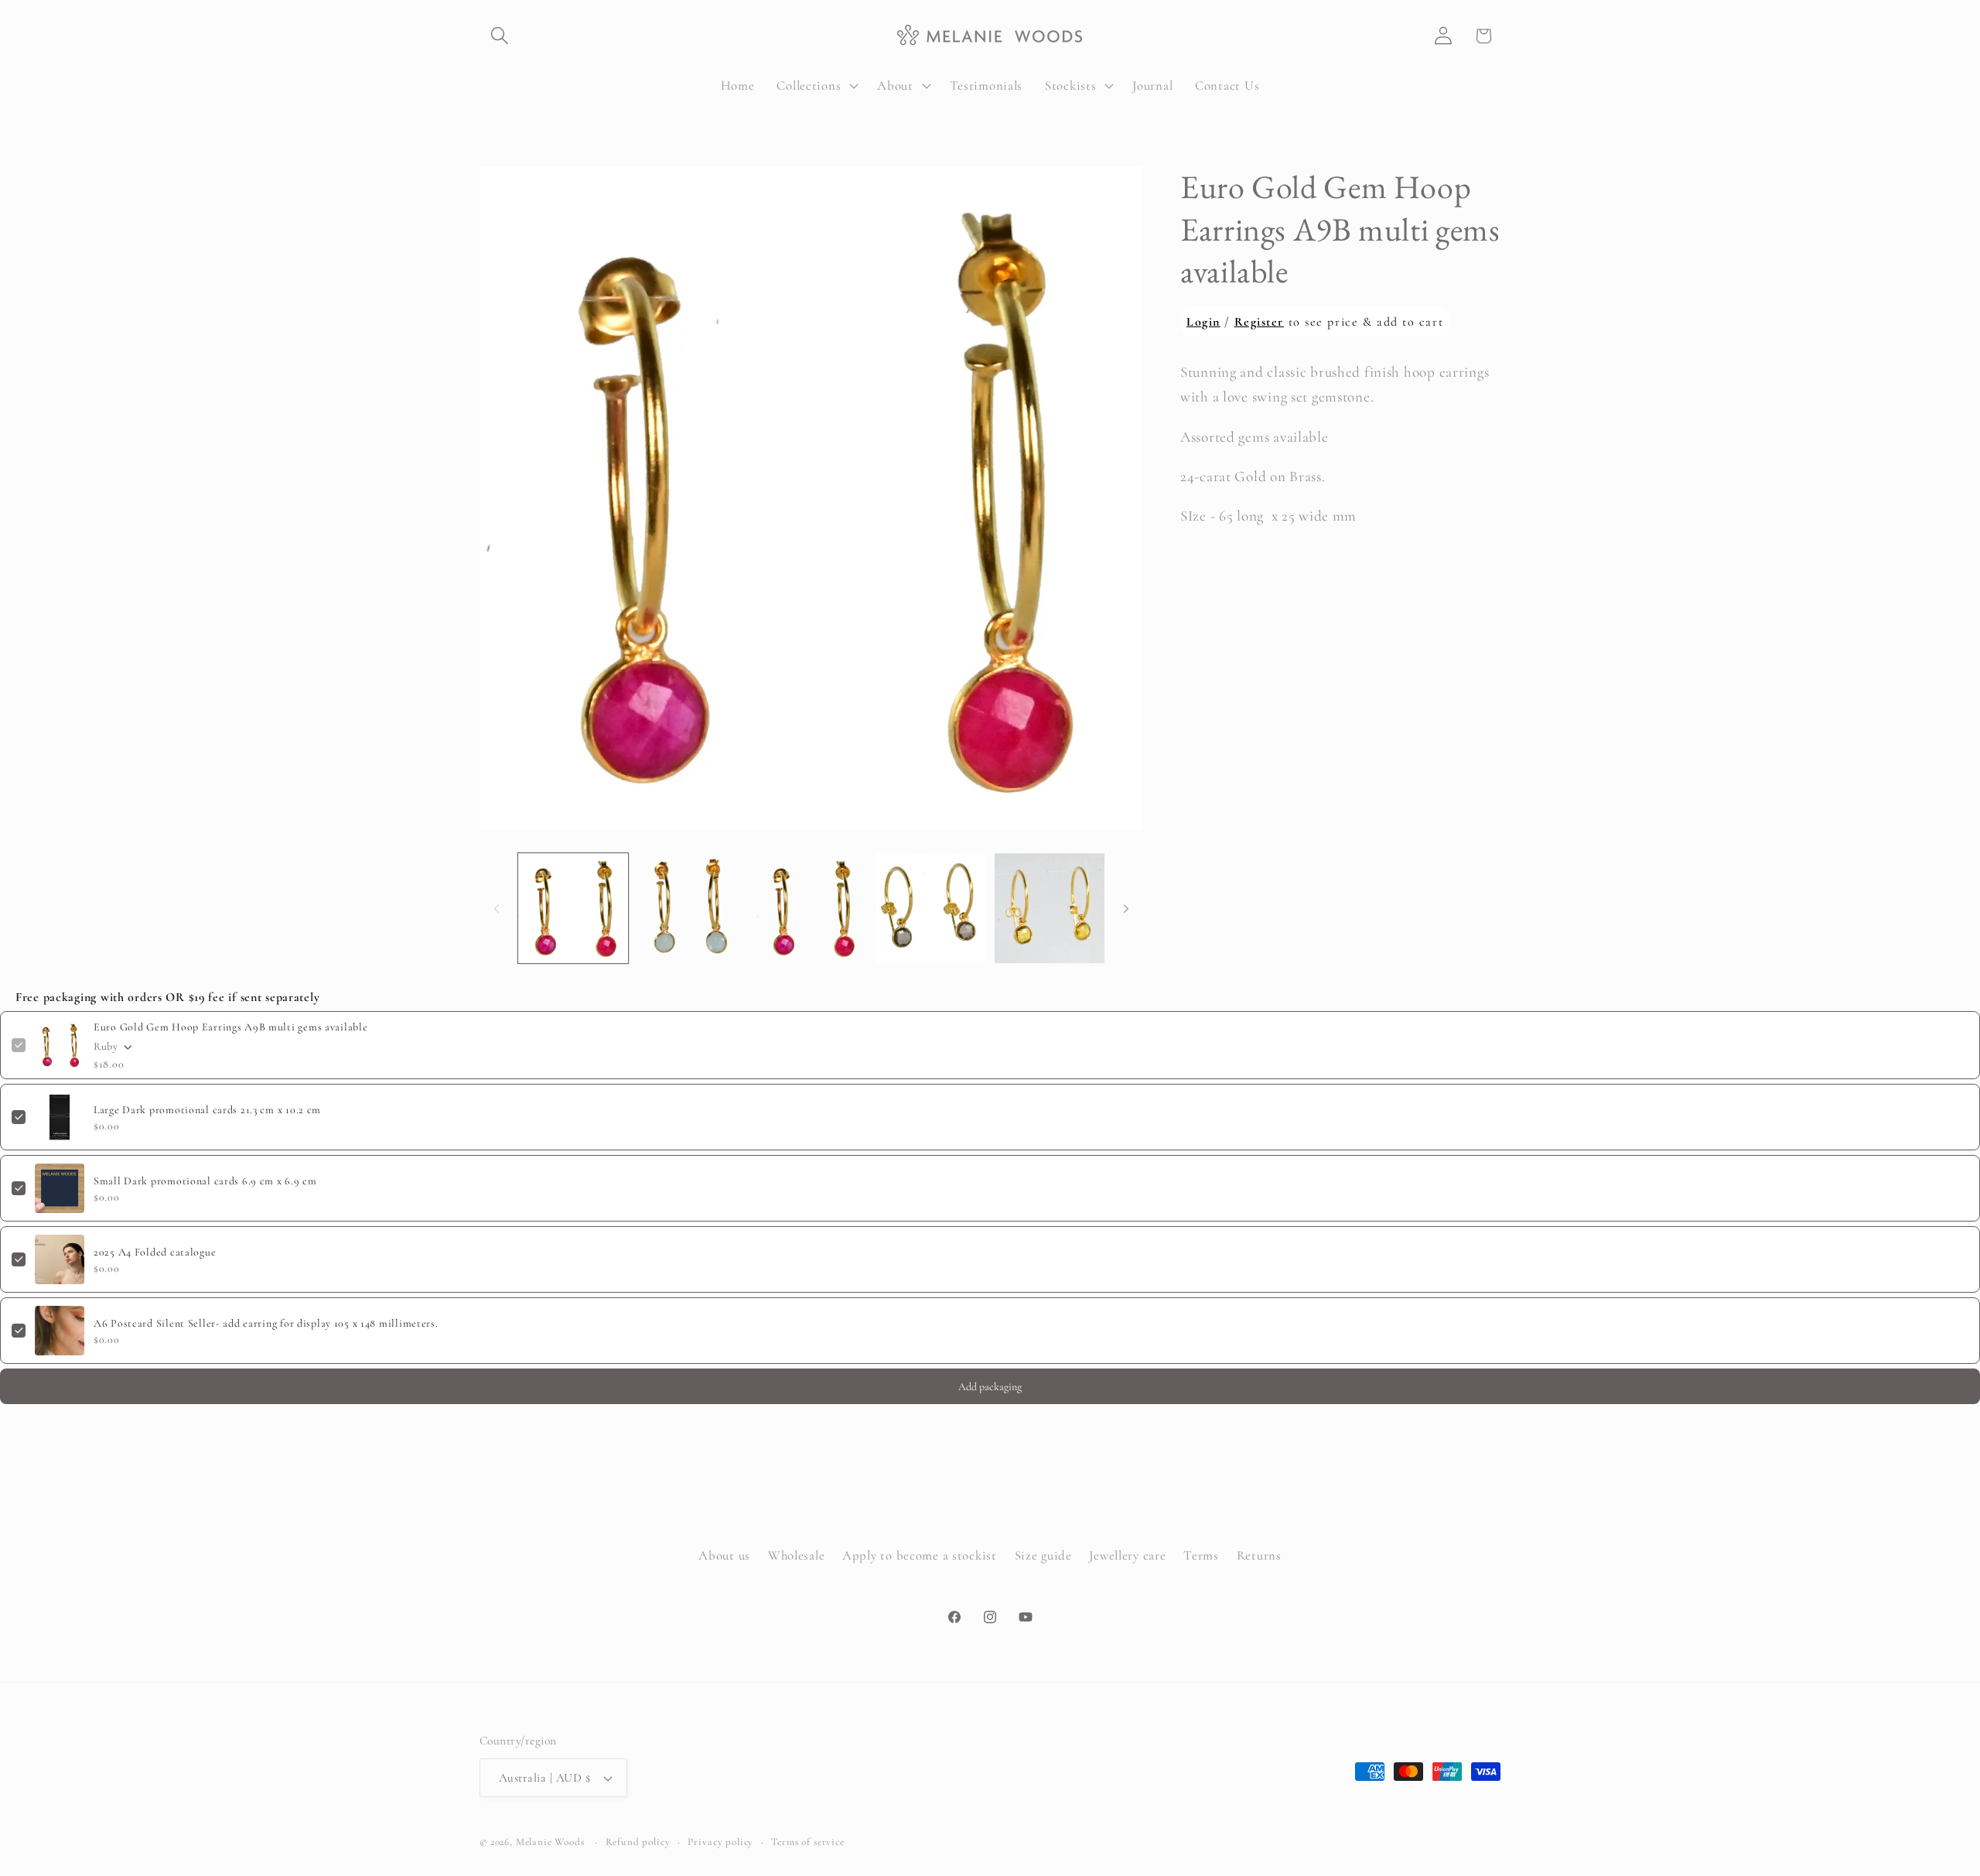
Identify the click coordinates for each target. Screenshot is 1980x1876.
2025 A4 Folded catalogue (155, 1252)
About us (724, 1555)
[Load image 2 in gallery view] (692, 908)
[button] (500, 36)
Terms (1201, 1555)
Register (1259, 322)
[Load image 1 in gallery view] (573, 908)
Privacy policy (720, 1842)
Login (1203, 322)
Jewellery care (1127, 1555)
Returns (1259, 1555)
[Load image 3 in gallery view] (811, 908)
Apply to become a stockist (920, 1555)
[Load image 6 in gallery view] (1050, 908)
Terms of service (807, 1842)
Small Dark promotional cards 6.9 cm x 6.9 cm (205, 1181)
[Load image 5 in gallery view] (930, 908)
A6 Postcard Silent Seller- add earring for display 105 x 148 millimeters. (266, 1323)
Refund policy (638, 1842)
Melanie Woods (550, 1842)
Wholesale (796, 1555)
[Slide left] (497, 908)
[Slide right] (1126, 908)
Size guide (1043, 1555)
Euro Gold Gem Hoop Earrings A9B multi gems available (230, 1027)
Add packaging (990, 1387)
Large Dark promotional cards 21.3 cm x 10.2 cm (207, 1110)
